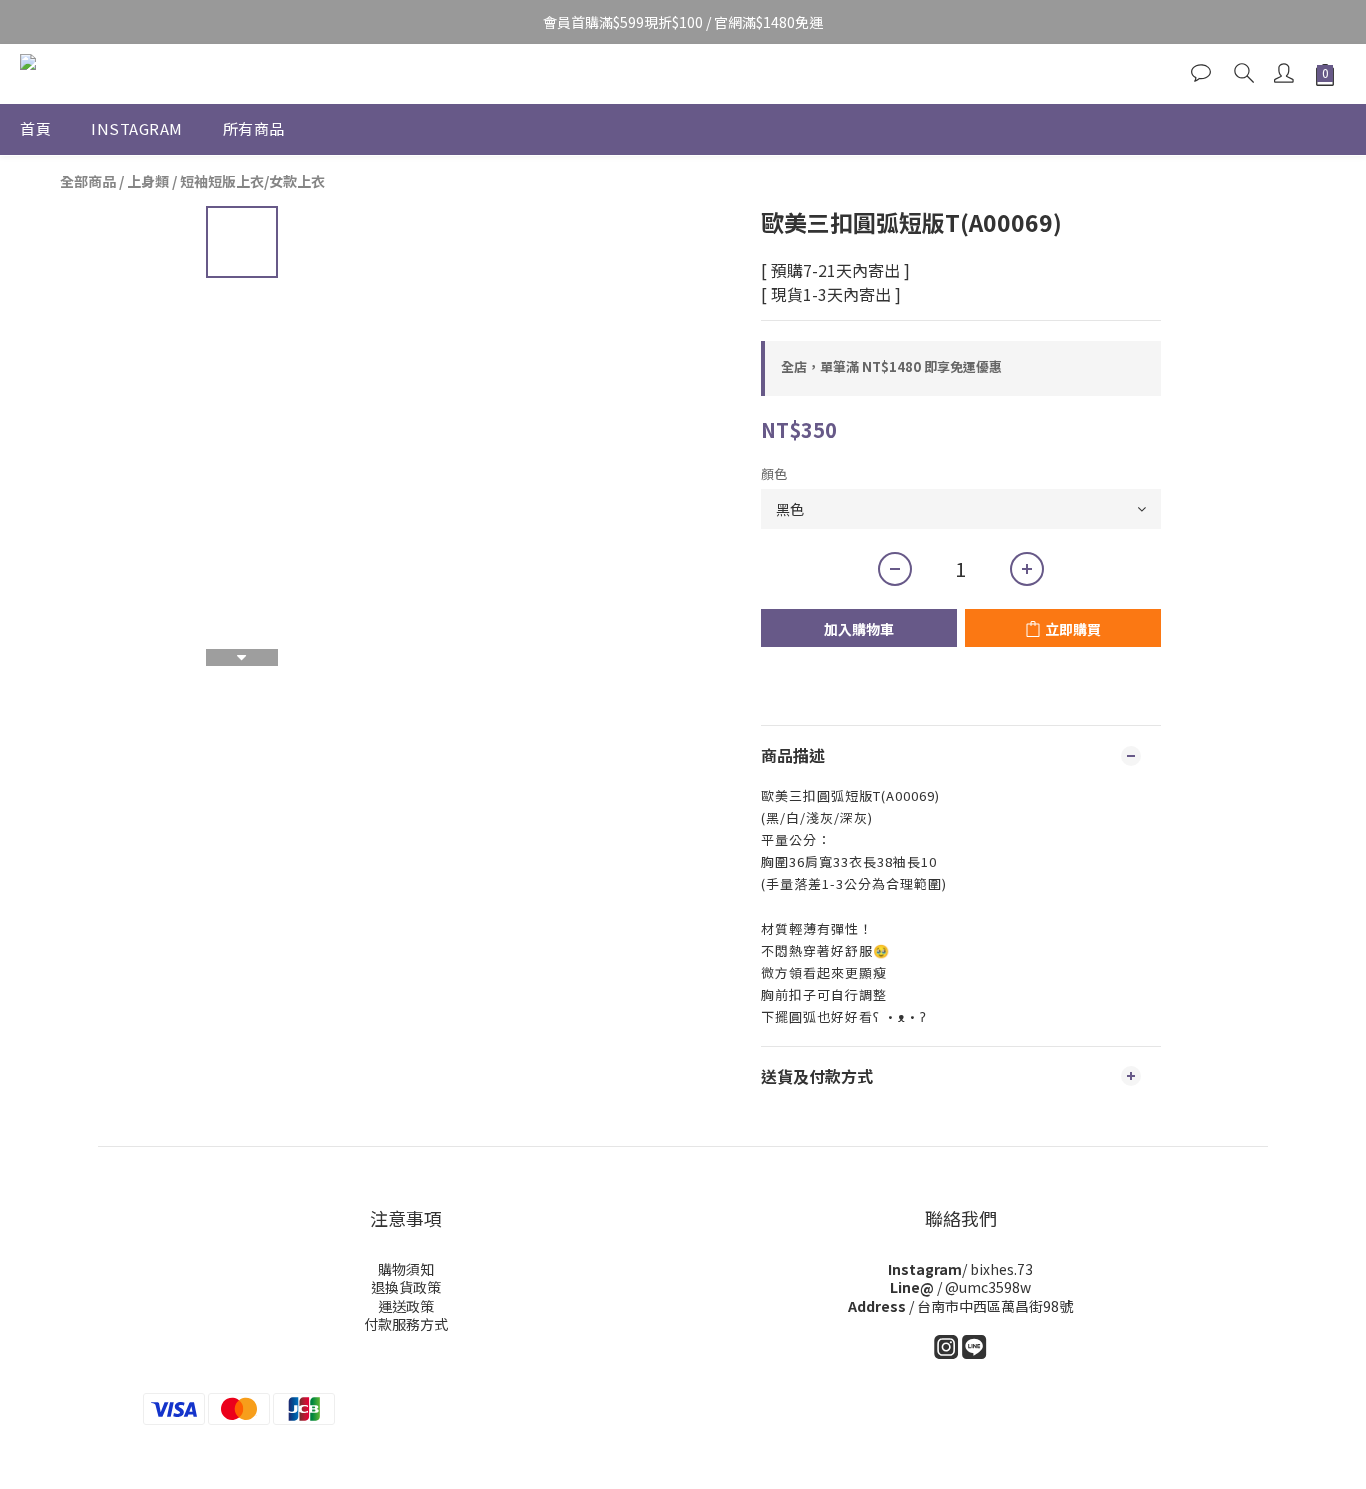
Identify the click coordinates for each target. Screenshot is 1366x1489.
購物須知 (406, 1269)
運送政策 (406, 1306)
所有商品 (254, 128)
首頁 (35, 128)
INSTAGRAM (137, 128)
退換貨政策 (406, 1287)
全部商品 (88, 181)
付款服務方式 (406, 1324)
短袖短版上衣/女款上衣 (252, 181)
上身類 (148, 181)
